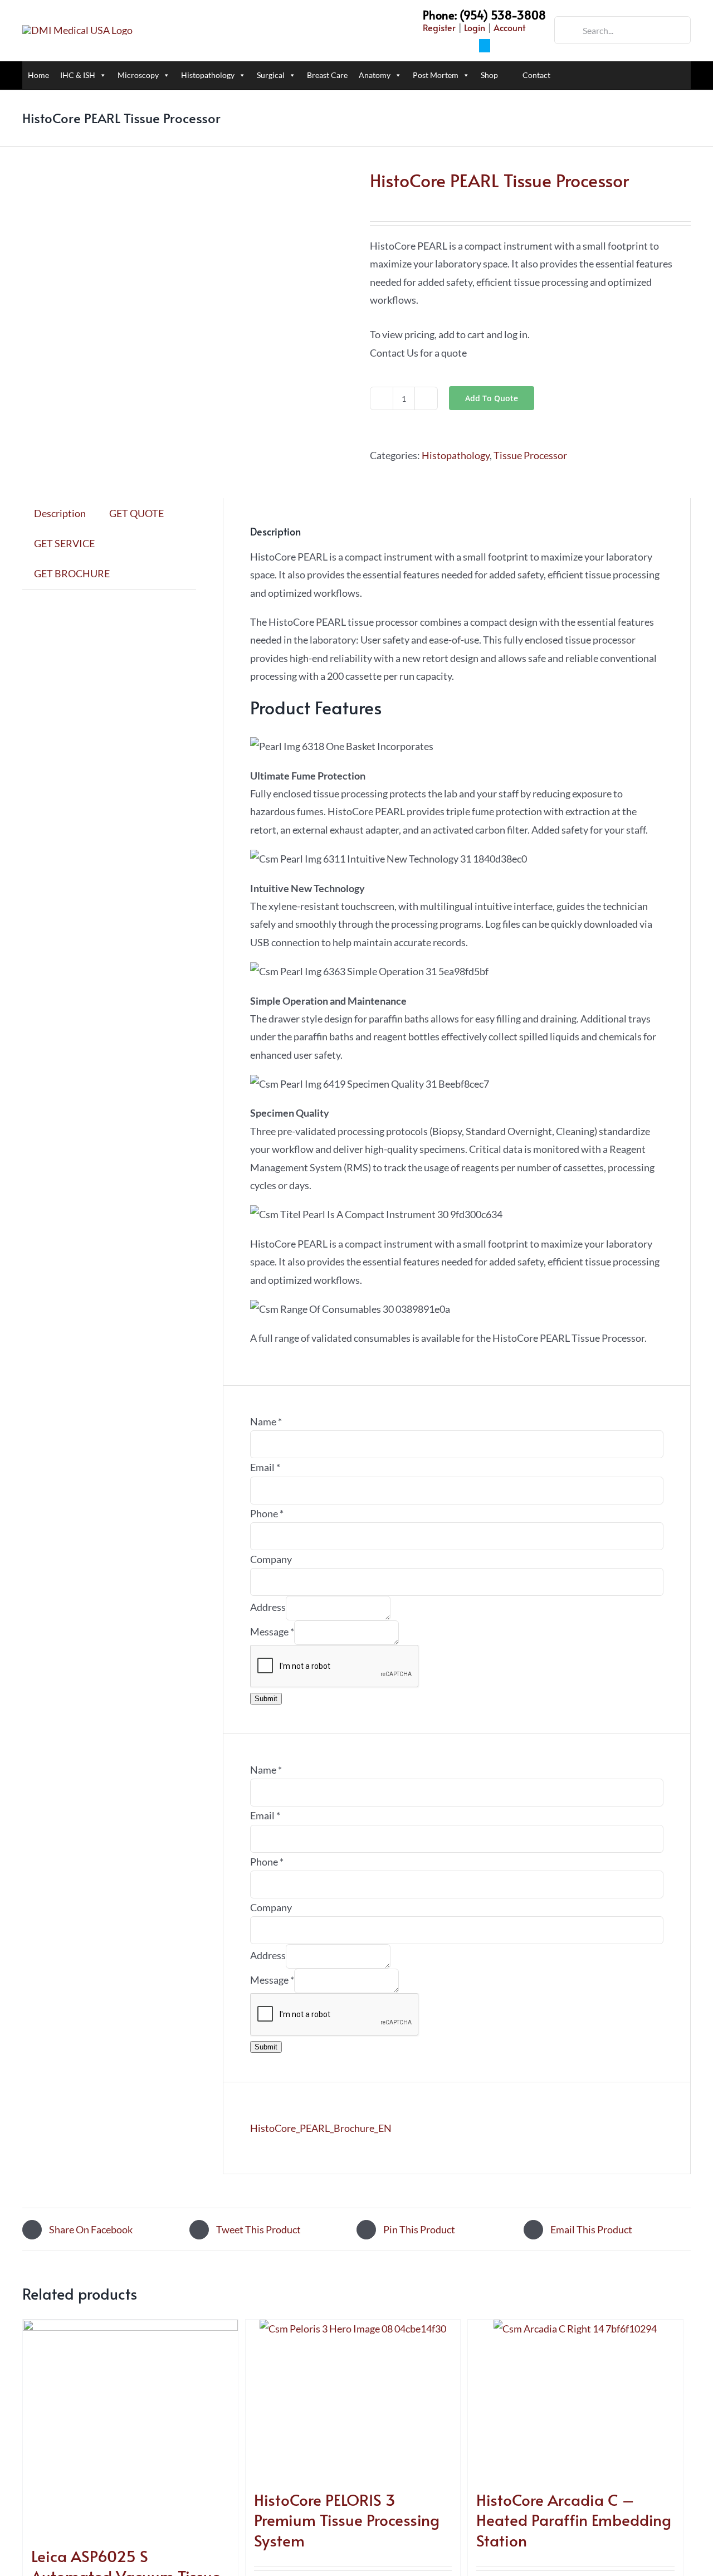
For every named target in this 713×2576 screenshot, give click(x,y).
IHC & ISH (78, 75)
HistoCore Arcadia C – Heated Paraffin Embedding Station (574, 2520)
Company (271, 1559)
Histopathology (208, 75)
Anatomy (375, 75)
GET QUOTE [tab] (136, 513)
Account (509, 27)
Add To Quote (492, 398)
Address (268, 1607)
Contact (536, 75)
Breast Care (327, 75)
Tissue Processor (530, 455)
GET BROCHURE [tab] (72, 573)
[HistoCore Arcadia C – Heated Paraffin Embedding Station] (575, 2399)
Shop (489, 75)
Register (439, 27)
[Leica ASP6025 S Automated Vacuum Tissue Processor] (130, 2427)
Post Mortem (436, 75)
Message (272, 1632)
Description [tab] (60, 513)
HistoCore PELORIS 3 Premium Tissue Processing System (347, 2520)
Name (266, 1421)
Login (475, 27)
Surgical (271, 75)
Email (265, 1467)
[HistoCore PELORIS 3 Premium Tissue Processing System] (353, 2399)
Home (38, 75)
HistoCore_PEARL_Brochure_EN (321, 2128)
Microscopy (138, 75)
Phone (267, 1513)
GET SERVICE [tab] (64, 543)
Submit (266, 1699)
